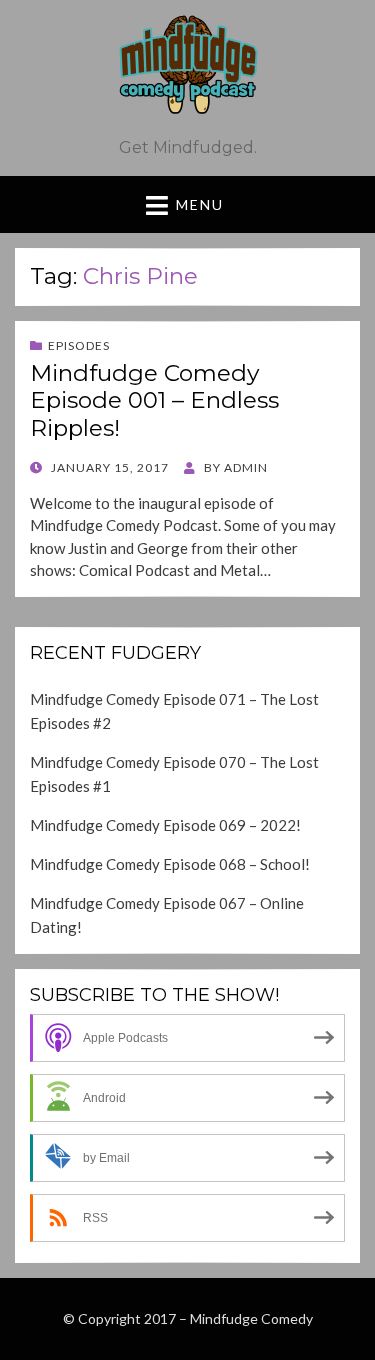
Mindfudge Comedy (251, 1318)
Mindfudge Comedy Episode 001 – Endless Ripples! (154, 400)
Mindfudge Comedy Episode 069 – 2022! (165, 825)
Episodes (79, 345)
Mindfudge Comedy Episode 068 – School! (170, 864)
